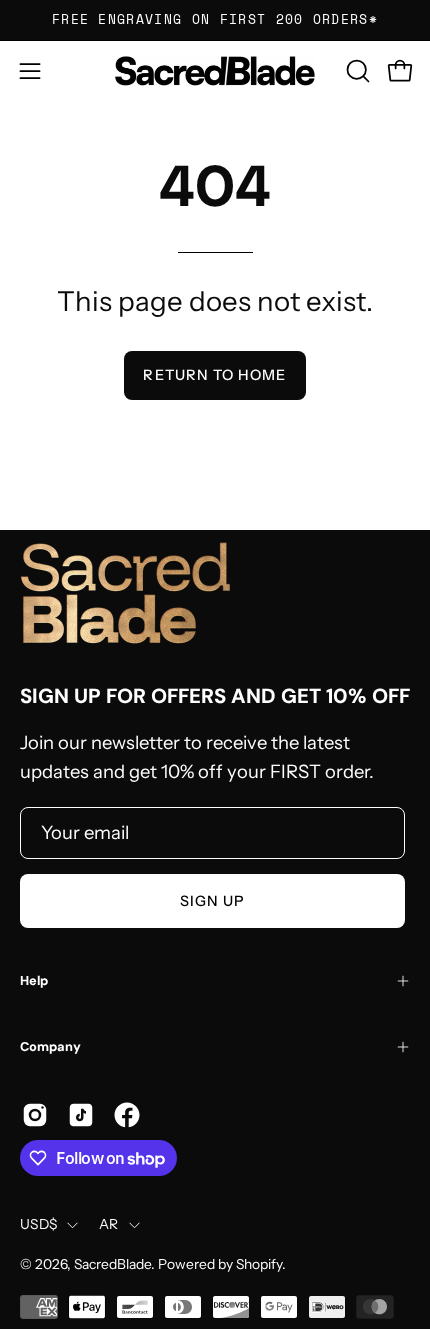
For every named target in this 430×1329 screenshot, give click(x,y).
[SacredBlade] (215, 71)
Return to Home (214, 375)
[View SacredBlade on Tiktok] (81, 1115)
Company (50, 1046)
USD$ (38, 1224)
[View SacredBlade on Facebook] (127, 1115)
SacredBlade (112, 1264)
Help (34, 980)
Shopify (259, 1264)
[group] (215, 20)
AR (109, 1224)
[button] (356, 71)
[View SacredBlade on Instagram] (35, 1115)
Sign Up (213, 901)
